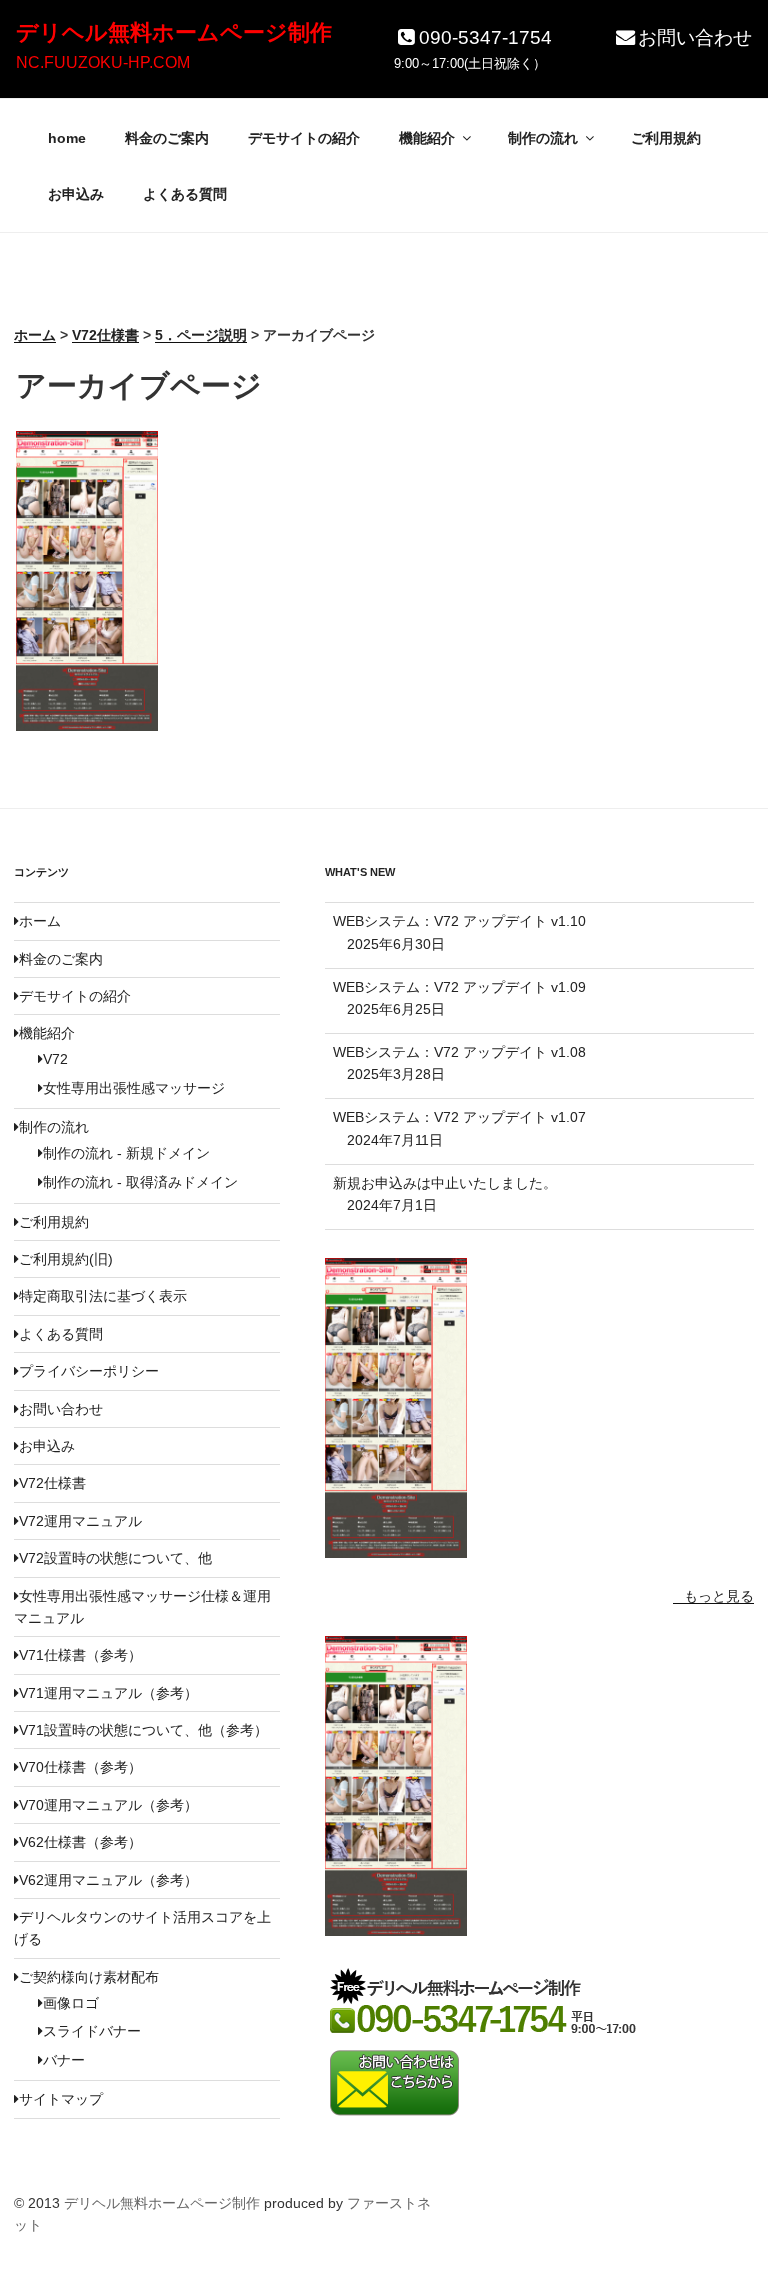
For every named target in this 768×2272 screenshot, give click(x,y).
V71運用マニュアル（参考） (108, 1693)
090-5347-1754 (485, 37)
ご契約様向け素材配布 (89, 1977)
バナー (64, 2060)
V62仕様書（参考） (80, 1842)
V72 (55, 1059)
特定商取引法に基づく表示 (103, 1296)
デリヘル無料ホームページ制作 (174, 32)
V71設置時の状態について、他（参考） (143, 1730)
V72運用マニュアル (80, 1521)
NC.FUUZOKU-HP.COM (103, 62)
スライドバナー (92, 2031)
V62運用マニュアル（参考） (108, 1880)
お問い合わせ (695, 37)
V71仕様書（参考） (80, 1655)
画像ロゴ (71, 2003)
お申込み (76, 194)
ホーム (40, 921)
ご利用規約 (666, 138)
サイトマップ (61, 2099)
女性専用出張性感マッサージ (134, 1088)
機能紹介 (427, 138)
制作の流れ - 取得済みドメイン (140, 1182)
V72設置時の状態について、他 (115, 1558)
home (67, 138)
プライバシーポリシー (89, 1371)
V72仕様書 (52, 1483)
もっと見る (719, 1596)
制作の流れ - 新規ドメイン (126, 1153)
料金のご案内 (167, 138)
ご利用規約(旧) (66, 1259)
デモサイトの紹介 (304, 138)
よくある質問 (185, 194)
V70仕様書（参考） (80, 1767)
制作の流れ (543, 138)
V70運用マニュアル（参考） (108, 1805)
